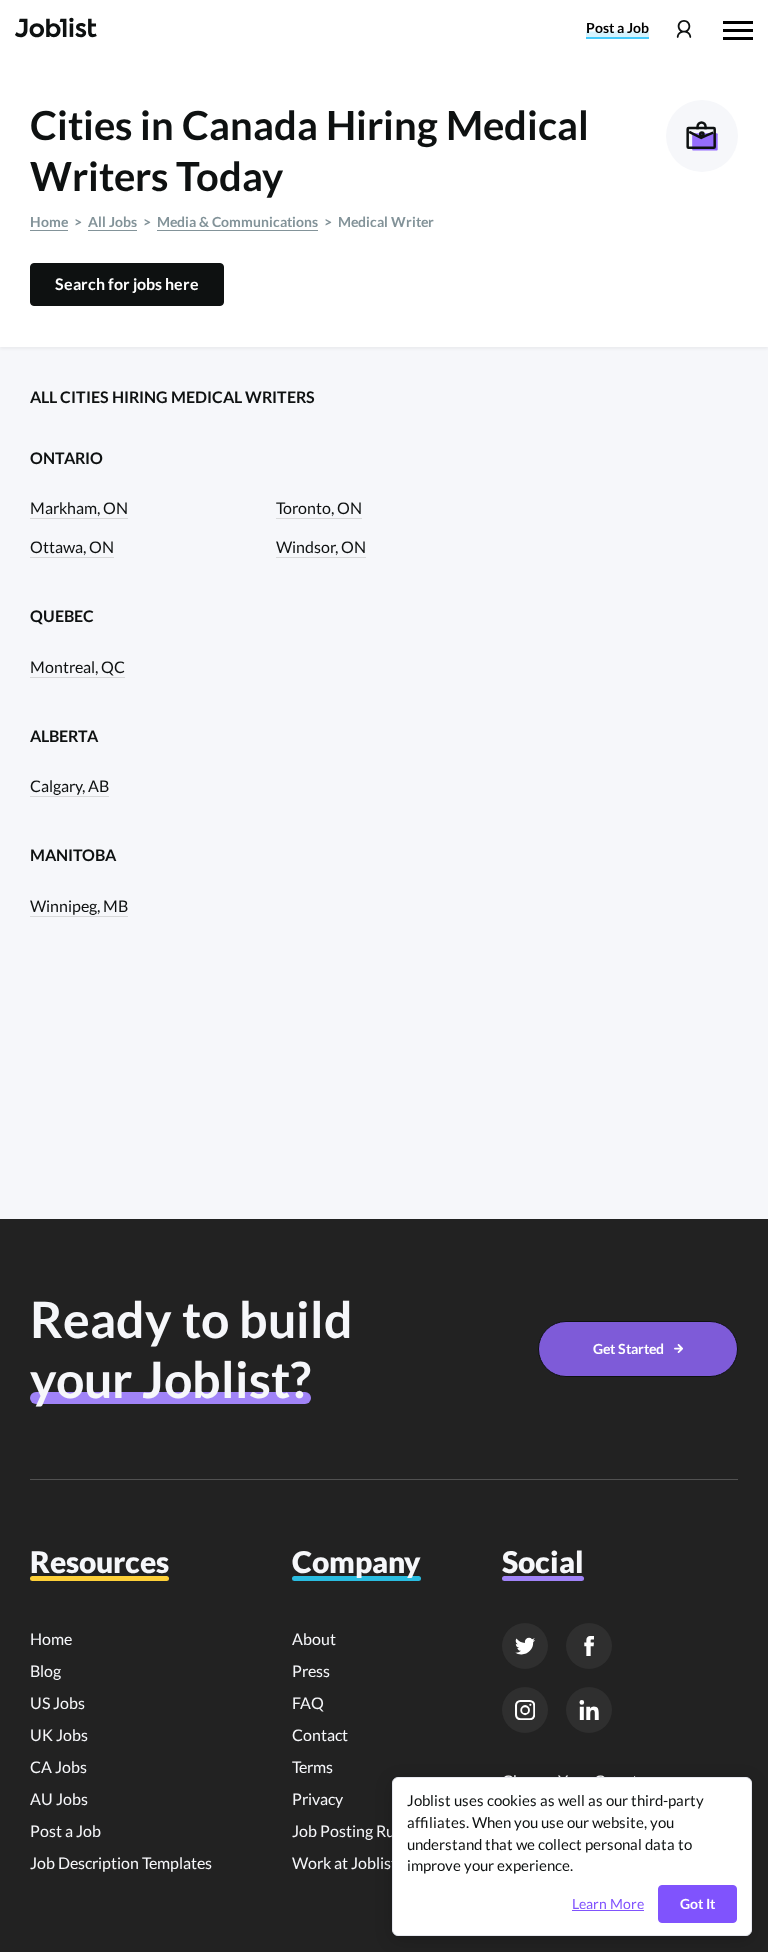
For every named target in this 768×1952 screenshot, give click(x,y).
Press (311, 1670)
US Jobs (57, 1702)
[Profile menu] (683, 29)
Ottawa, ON (72, 546)
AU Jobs (59, 1798)
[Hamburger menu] (738, 28)
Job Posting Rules (353, 1830)
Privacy (317, 1798)
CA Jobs (58, 1766)
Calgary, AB (69, 785)
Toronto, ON (319, 507)
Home (49, 221)
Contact (320, 1734)
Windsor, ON (321, 546)
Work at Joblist (344, 1862)
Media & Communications (237, 221)
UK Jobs (59, 1734)
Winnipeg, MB (79, 905)
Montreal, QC (77, 666)
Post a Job (65, 1830)
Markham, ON (79, 507)
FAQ (308, 1702)
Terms (312, 1766)
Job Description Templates (121, 1862)
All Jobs (112, 221)
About (314, 1638)
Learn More (608, 1904)
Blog (45, 1670)
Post (617, 28)
